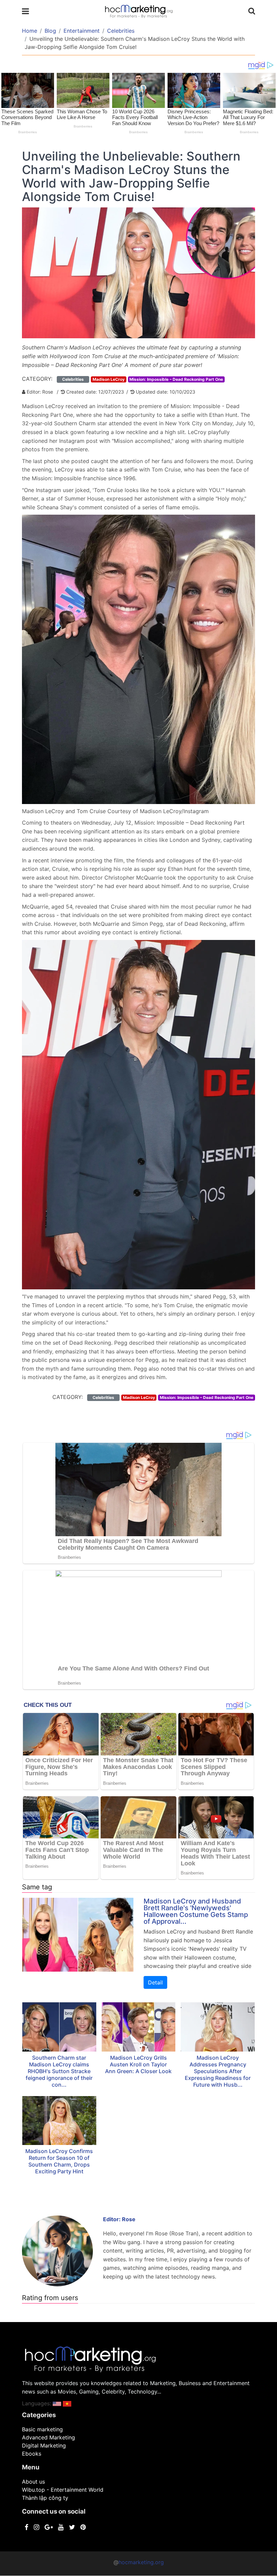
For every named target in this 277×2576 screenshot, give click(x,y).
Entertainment (82, 31)
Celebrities (121, 31)
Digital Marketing (44, 2445)
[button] (57, 2403)
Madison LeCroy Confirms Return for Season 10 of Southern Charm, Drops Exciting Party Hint (59, 2161)
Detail (155, 1982)
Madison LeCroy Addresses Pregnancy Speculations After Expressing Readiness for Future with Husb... (218, 2071)
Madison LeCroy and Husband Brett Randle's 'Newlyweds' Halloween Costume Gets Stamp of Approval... (196, 1911)
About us (33, 2482)
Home (30, 31)
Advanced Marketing (48, 2437)
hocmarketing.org (141, 2562)
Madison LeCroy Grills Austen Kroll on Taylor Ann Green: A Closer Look (138, 2064)
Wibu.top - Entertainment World (63, 2490)
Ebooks (32, 2454)
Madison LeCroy (109, 379)
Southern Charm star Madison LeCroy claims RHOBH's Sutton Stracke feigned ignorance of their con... (59, 2071)
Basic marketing (42, 2429)
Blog (50, 31)
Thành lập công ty (45, 2498)
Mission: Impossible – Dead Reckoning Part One (176, 379)
